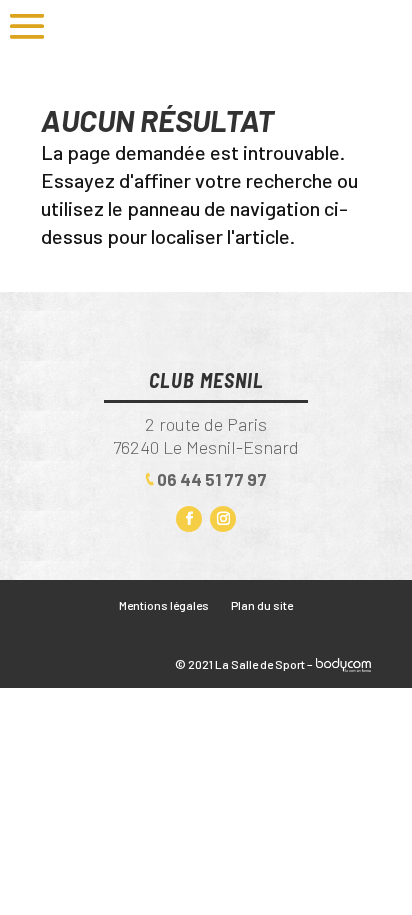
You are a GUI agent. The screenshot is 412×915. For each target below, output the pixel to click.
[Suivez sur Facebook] (189, 519)
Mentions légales (164, 605)
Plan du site (262, 605)
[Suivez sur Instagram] (223, 519)
